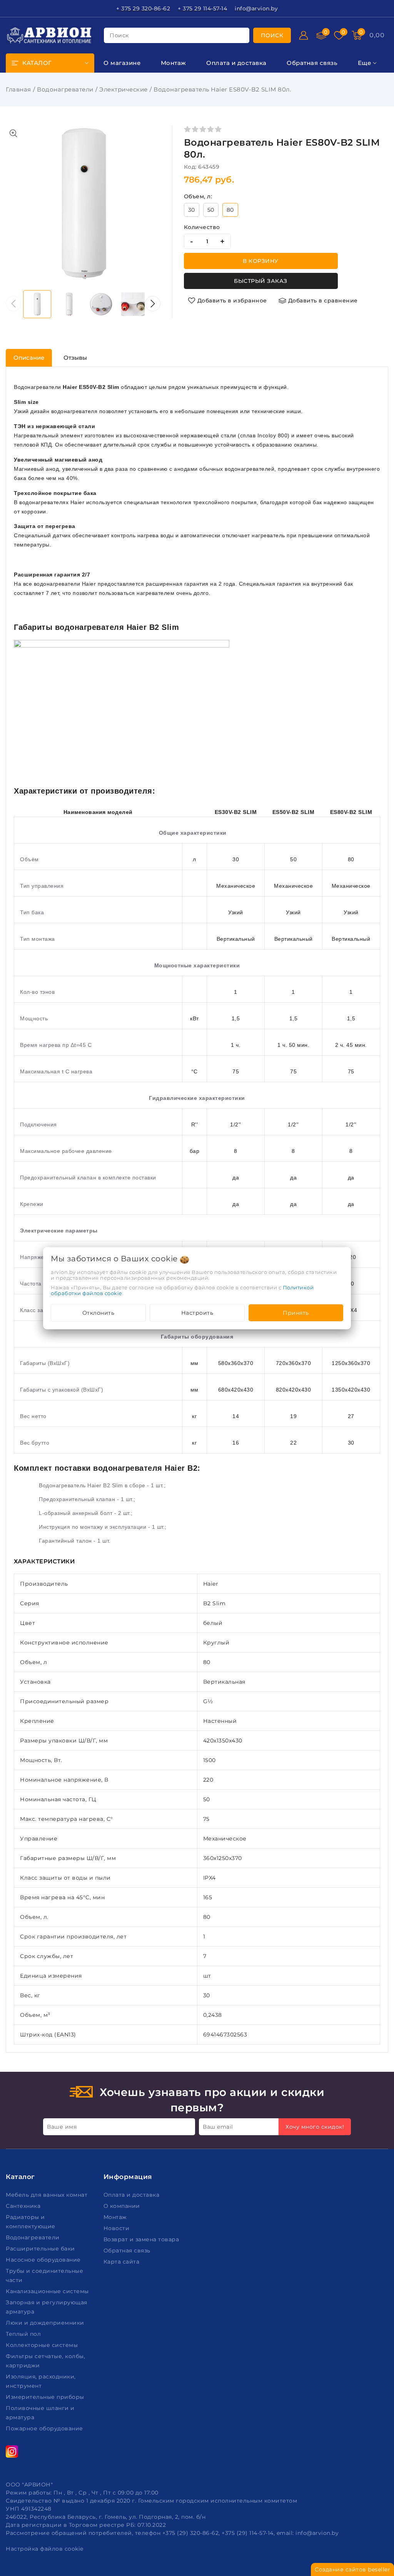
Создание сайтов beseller (352, 2569)
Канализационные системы (48, 2291)
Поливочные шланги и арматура (40, 2413)
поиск (119, 35)
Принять (296, 1313)
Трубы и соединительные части (44, 2275)
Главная (18, 89)
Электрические (124, 89)
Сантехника (24, 2206)
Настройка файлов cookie (45, 2549)
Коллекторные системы (43, 2345)
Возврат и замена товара (142, 2239)
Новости (117, 2228)
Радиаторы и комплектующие (31, 2222)
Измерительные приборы (46, 2397)
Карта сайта (122, 2262)
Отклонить (98, 1313)
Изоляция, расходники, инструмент (41, 2381)
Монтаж (116, 2217)
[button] (153, 304)
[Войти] (304, 35)
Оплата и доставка (132, 2195)
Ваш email (218, 2127)
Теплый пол (24, 2334)
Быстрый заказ (261, 281)
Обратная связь (128, 2250)
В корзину (261, 261)
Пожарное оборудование (45, 2428)
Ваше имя (62, 2127)
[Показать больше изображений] (13, 133)
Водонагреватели (65, 89)
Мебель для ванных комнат (48, 2195)
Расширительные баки (41, 2249)
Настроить (197, 1313)
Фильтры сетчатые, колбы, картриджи (45, 2361)
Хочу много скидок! (315, 2127)
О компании (123, 2206)
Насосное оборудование (44, 2260)
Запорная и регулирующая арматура (47, 2307)
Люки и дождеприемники (46, 2323)
